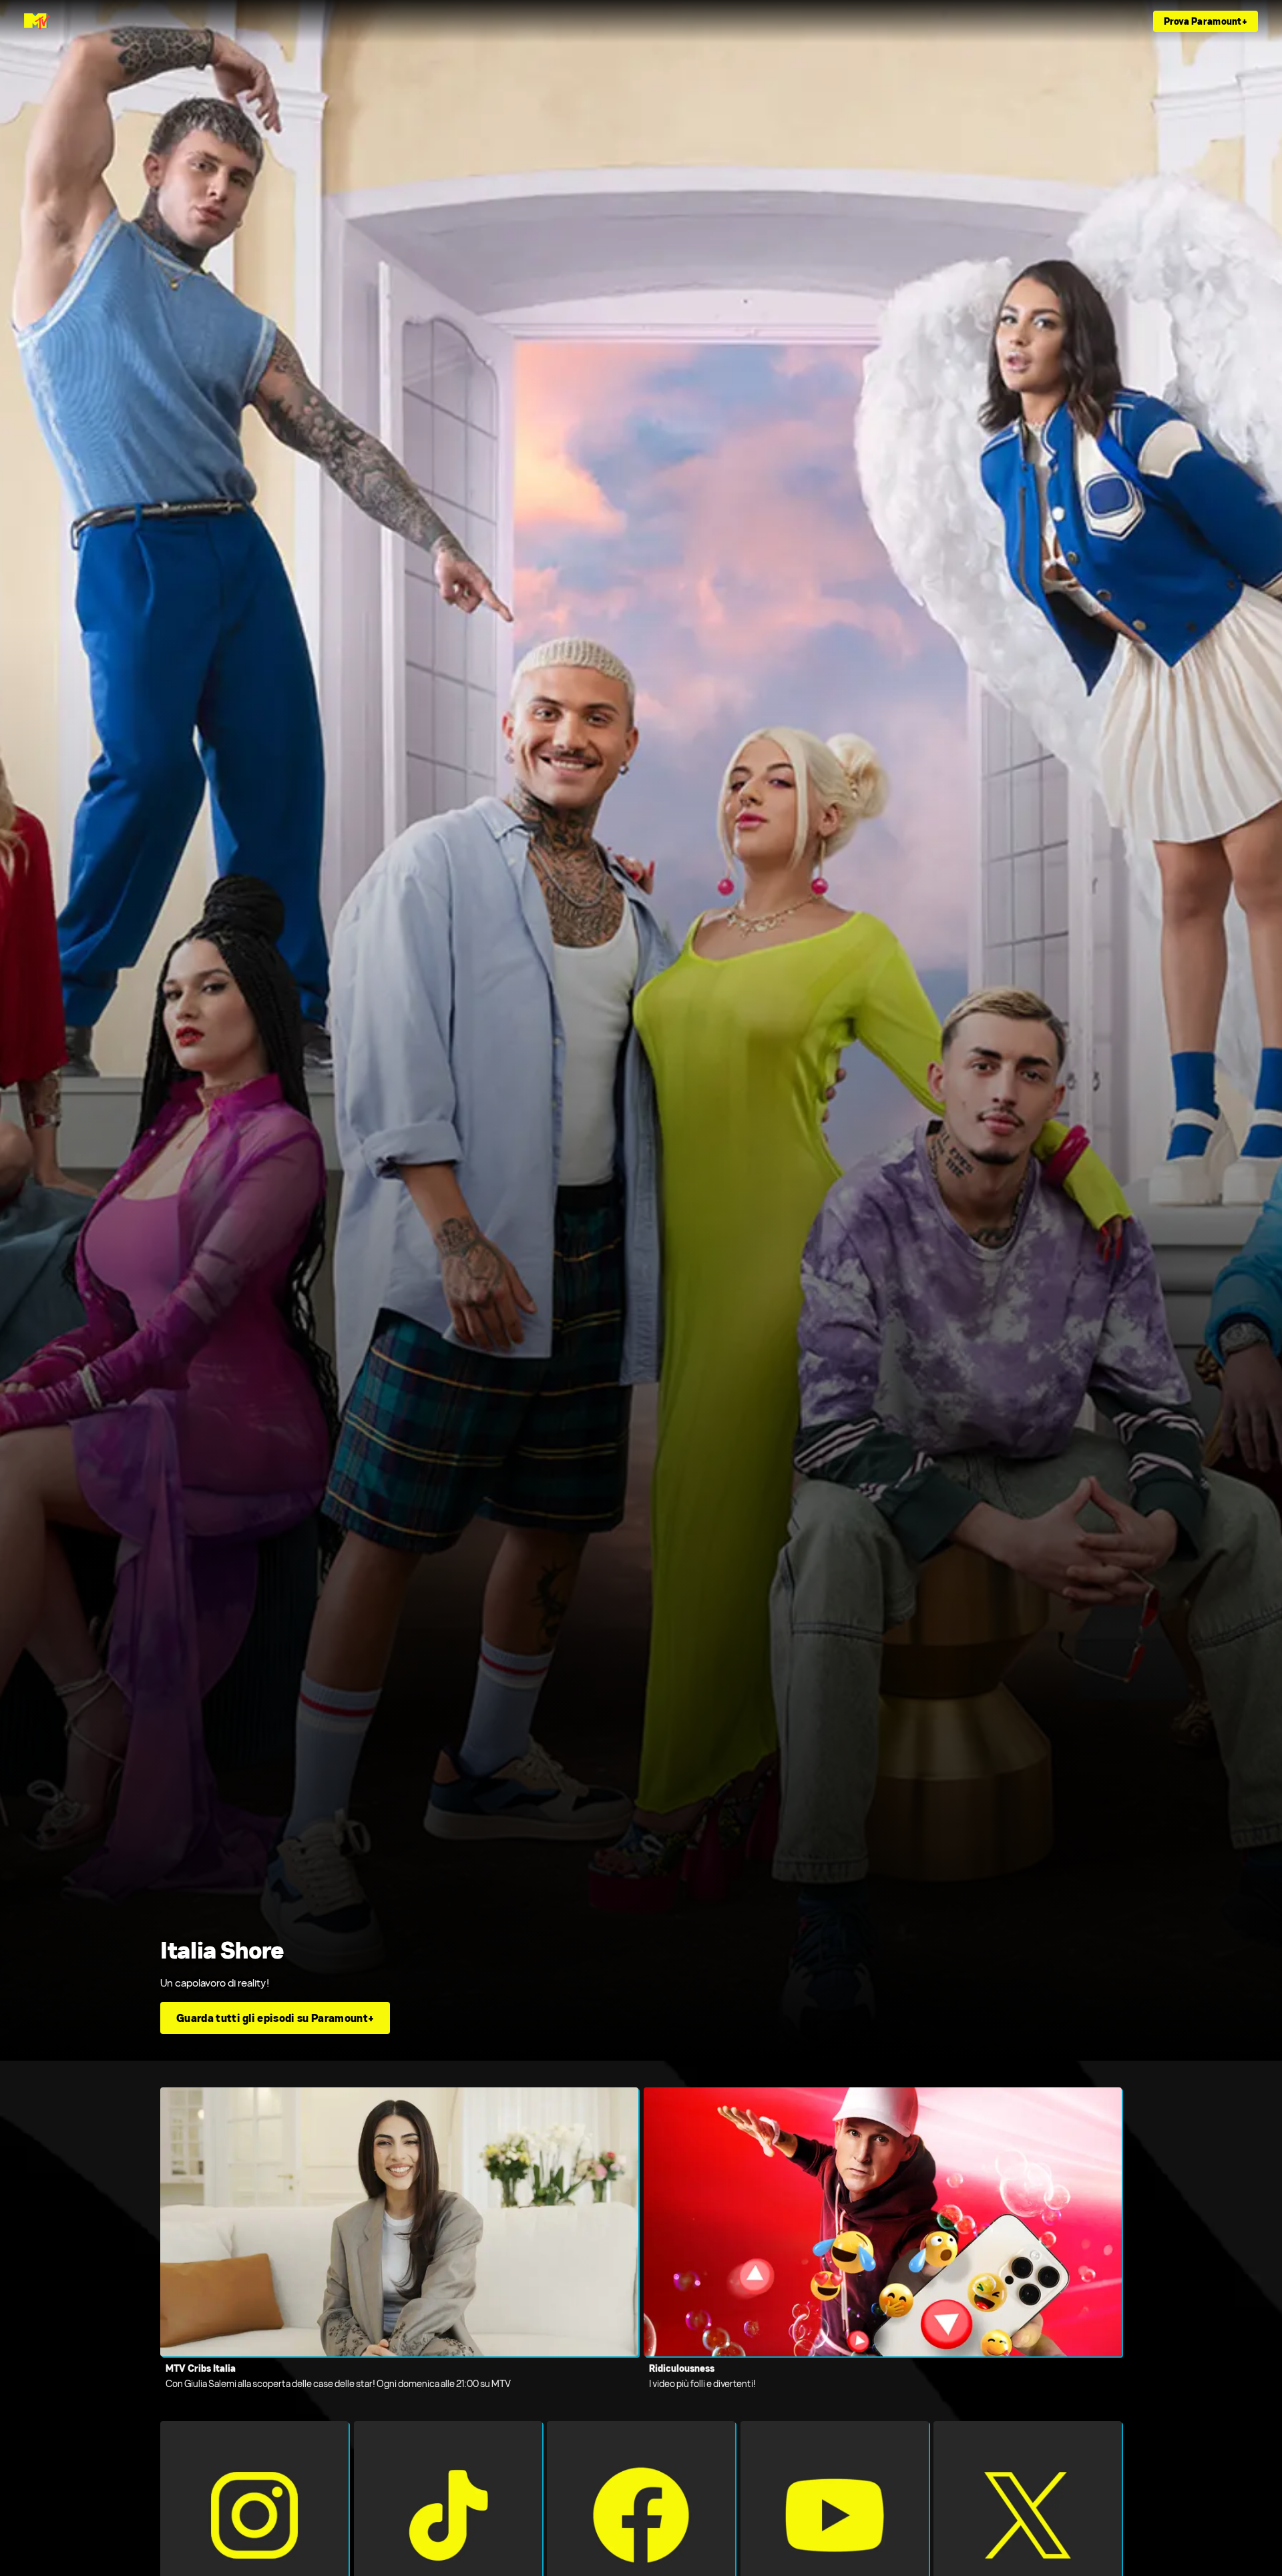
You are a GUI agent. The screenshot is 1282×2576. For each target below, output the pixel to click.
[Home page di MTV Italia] (37, 21)
